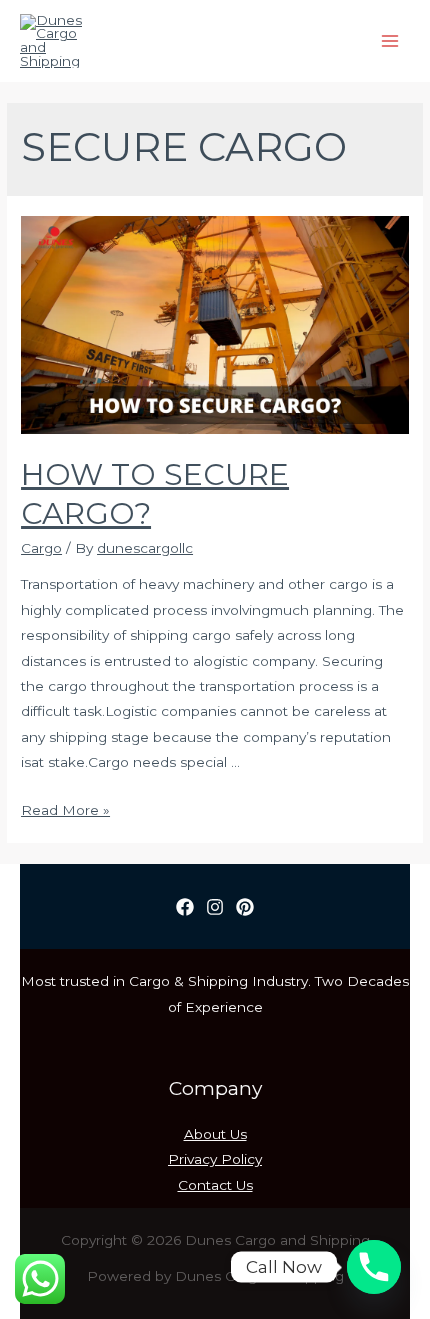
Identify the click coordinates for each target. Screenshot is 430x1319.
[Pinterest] (245, 907)
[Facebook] (185, 907)
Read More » (65, 810)
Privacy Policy (215, 1159)
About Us (215, 1134)
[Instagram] (215, 907)
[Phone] (374, 1267)
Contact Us (215, 1185)
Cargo (41, 548)
